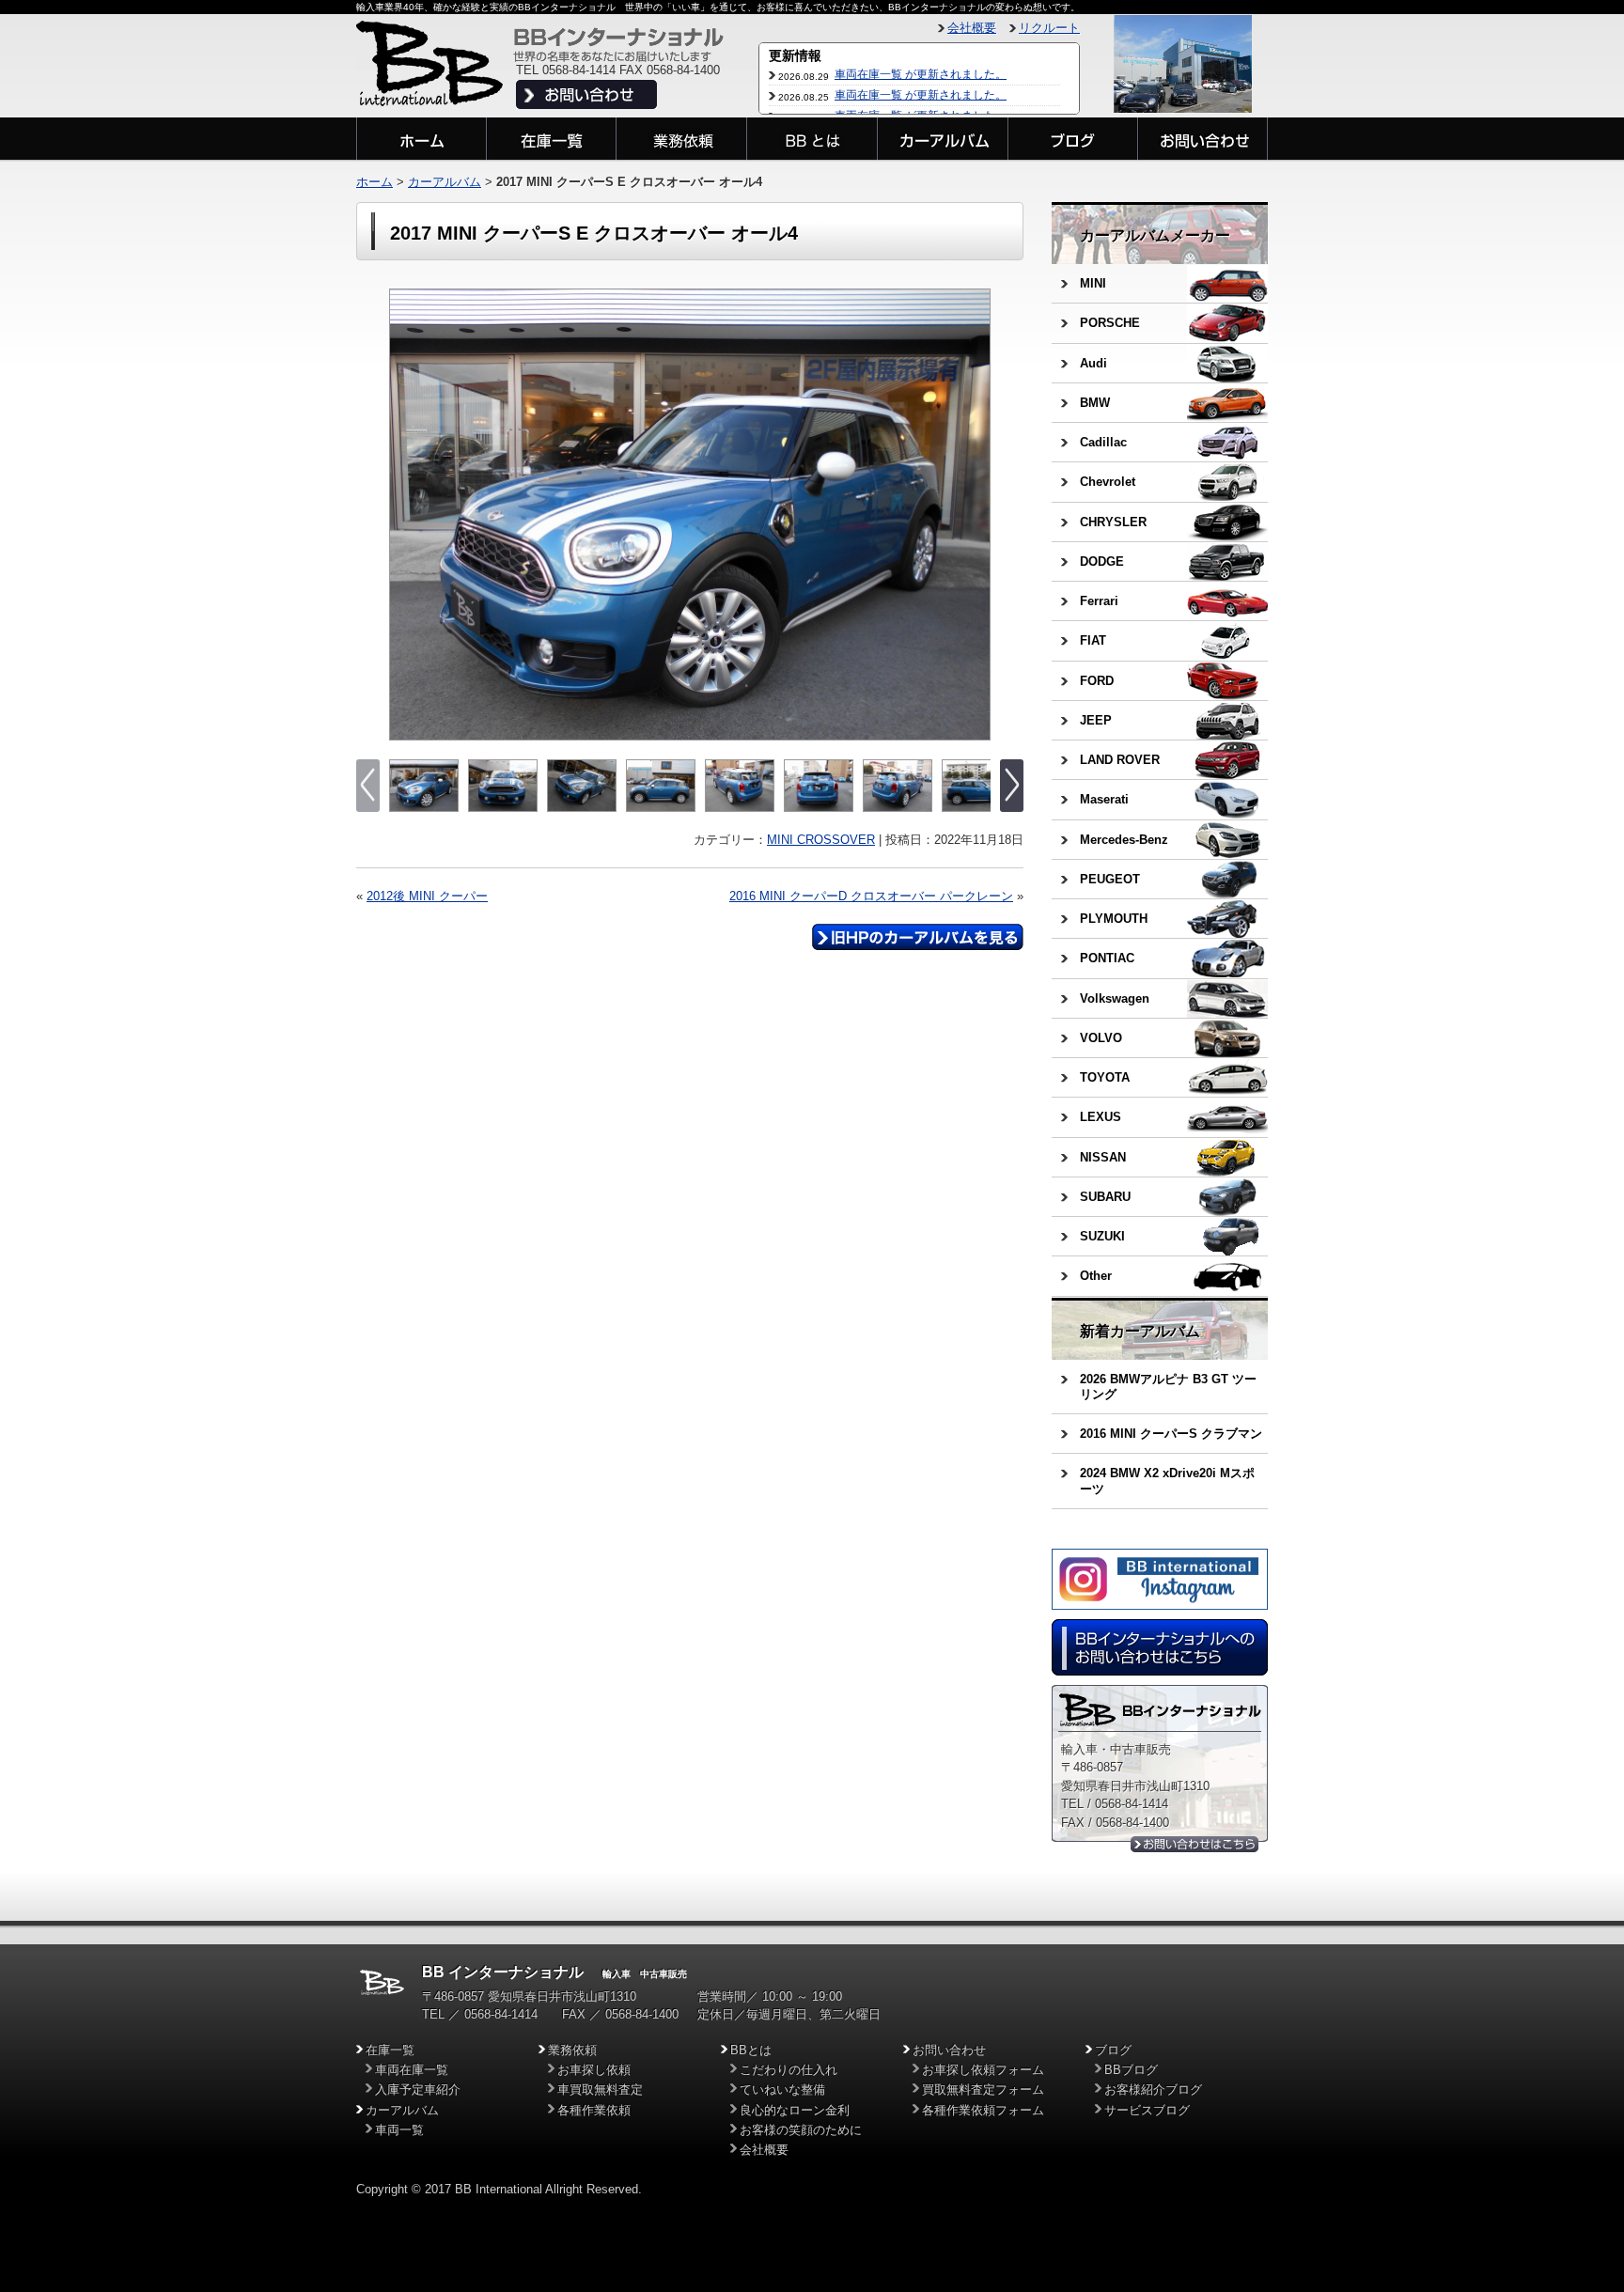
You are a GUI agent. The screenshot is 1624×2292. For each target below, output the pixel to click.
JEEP (1096, 720)
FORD (1097, 681)
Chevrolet (1108, 482)
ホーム (375, 182)
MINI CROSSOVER (821, 840)
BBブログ (1131, 2070)
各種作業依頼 (594, 2110)
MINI (1093, 283)
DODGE (1102, 561)
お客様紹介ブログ (1153, 2089)
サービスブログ (1147, 2110)
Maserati (1104, 799)
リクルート (1049, 28)
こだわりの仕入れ (789, 2070)
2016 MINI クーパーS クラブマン (1171, 1434)
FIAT (1093, 640)
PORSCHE (1110, 323)
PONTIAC (1107, 958)
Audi (1093, 363)
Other (1096, 1276)
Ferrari (1099, 601)
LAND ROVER (1120, 760)
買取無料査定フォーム (983, 2089)
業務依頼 (572, 2050)
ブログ (1113, 2050)
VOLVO (1101, 1038)
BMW (1095, 403)
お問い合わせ (949, 2050)
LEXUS (1101, 1117)
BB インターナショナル (503, 1972)
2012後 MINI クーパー (427, 896)
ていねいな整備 (782, 2089)
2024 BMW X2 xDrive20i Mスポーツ (1167, 1481)
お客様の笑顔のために (801, 2130)
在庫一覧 (390, 2050)
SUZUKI (1102, 1236)
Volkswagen (1115, 998)
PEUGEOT (1110, 879)
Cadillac (1103, 442)
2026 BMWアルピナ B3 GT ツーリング (1168, 1387)
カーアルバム (445, 182)
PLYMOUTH (1114, 919)
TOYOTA (1105, 1077)
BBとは (751, 2050)
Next (974, 515)
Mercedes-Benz (1124, 840)
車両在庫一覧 (412, 2070)
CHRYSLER (1113, 522)
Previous (406, 515)
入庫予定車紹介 (418, 2089)
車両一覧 (399, 2130)
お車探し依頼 (594, 2070)
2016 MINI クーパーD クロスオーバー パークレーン (871, 896)
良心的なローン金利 (795, 2110)
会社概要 (972, 28)
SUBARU (1105, 1197)
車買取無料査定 (600, 2089)
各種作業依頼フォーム (983, 2110)
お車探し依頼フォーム (983, 2070)
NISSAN (1103, 1157)
